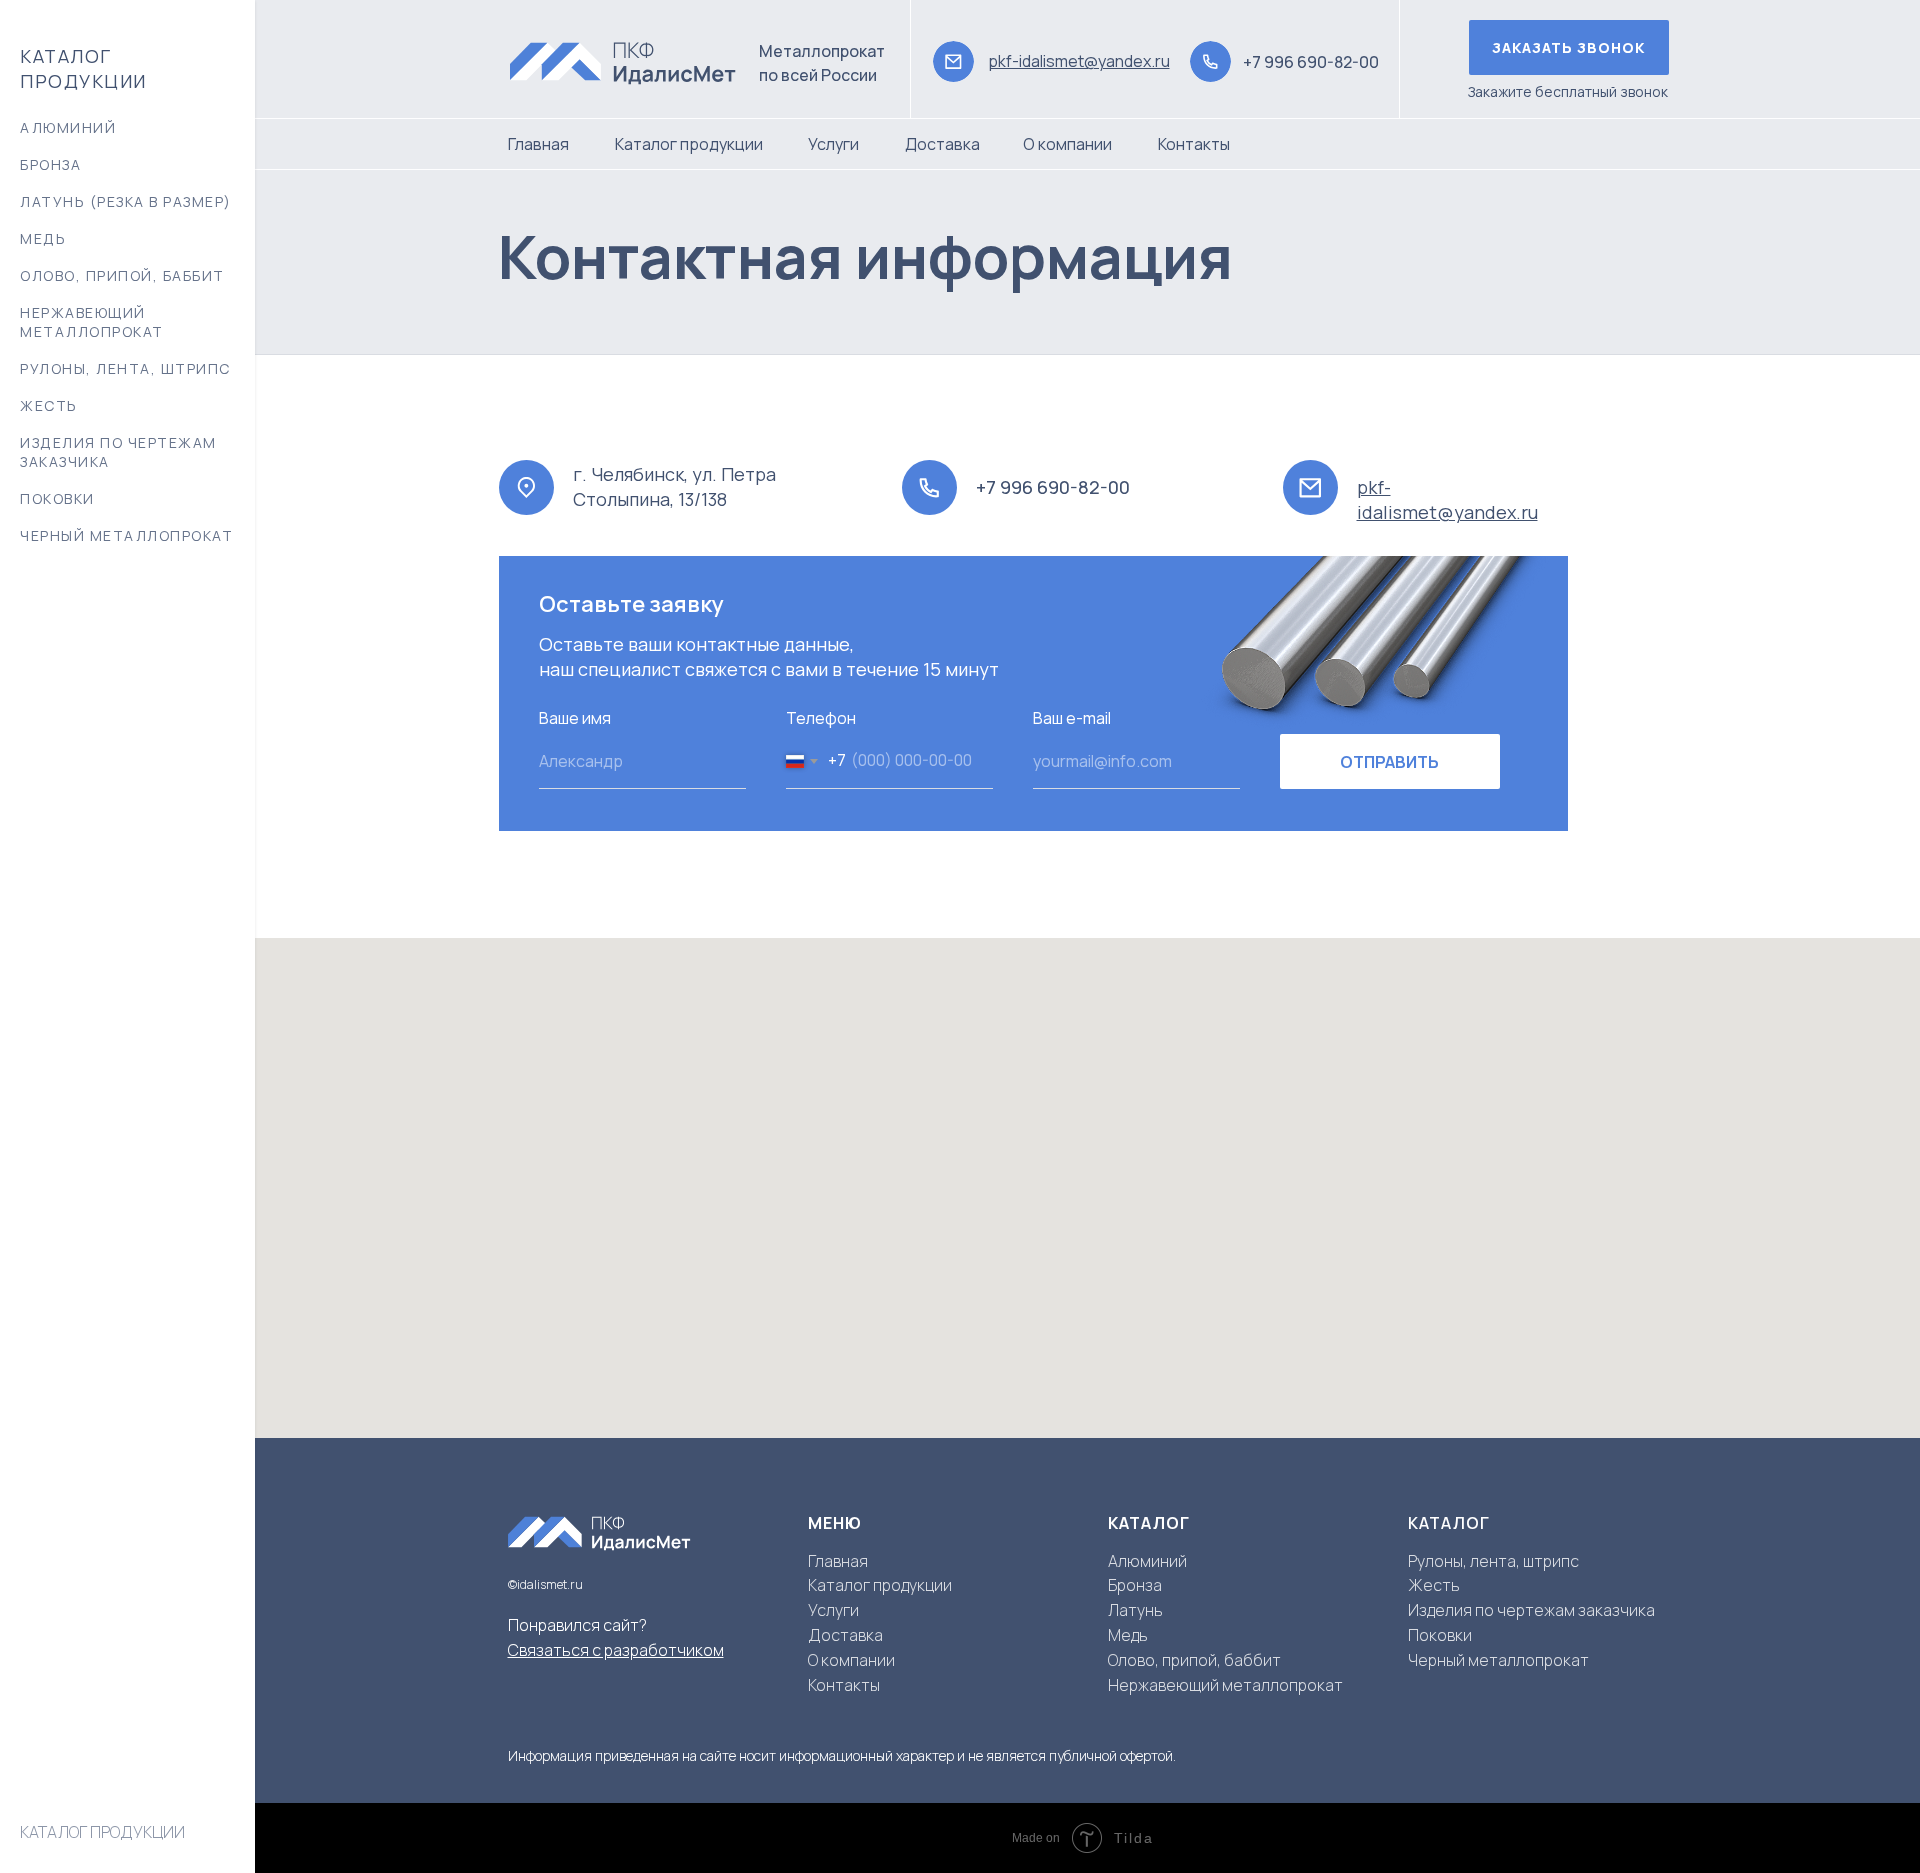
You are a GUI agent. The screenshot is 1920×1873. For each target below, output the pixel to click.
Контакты (1194, 144)
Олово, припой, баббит (122, 275)
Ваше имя (575, 718)
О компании (1067, 144)
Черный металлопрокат (126, 535)
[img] (633, 61)
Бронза (1135, 1585)
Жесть (49, 405)
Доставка (942, 144)
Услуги (833, 144)
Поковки (57, 498)
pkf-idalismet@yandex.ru (1079, 61)
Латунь (1135, 1610)
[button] (1569, 47)
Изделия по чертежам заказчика (118, 452)
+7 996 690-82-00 (1311, 62)
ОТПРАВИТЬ (1389, 762)
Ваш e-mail (1072, 718)
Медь (1128, 1635)
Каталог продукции (689, 144)
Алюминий (1147, 1561)
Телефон (821, 718)
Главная (538, 144)
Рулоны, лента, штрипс (125, 368)
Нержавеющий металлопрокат (92, 322)
